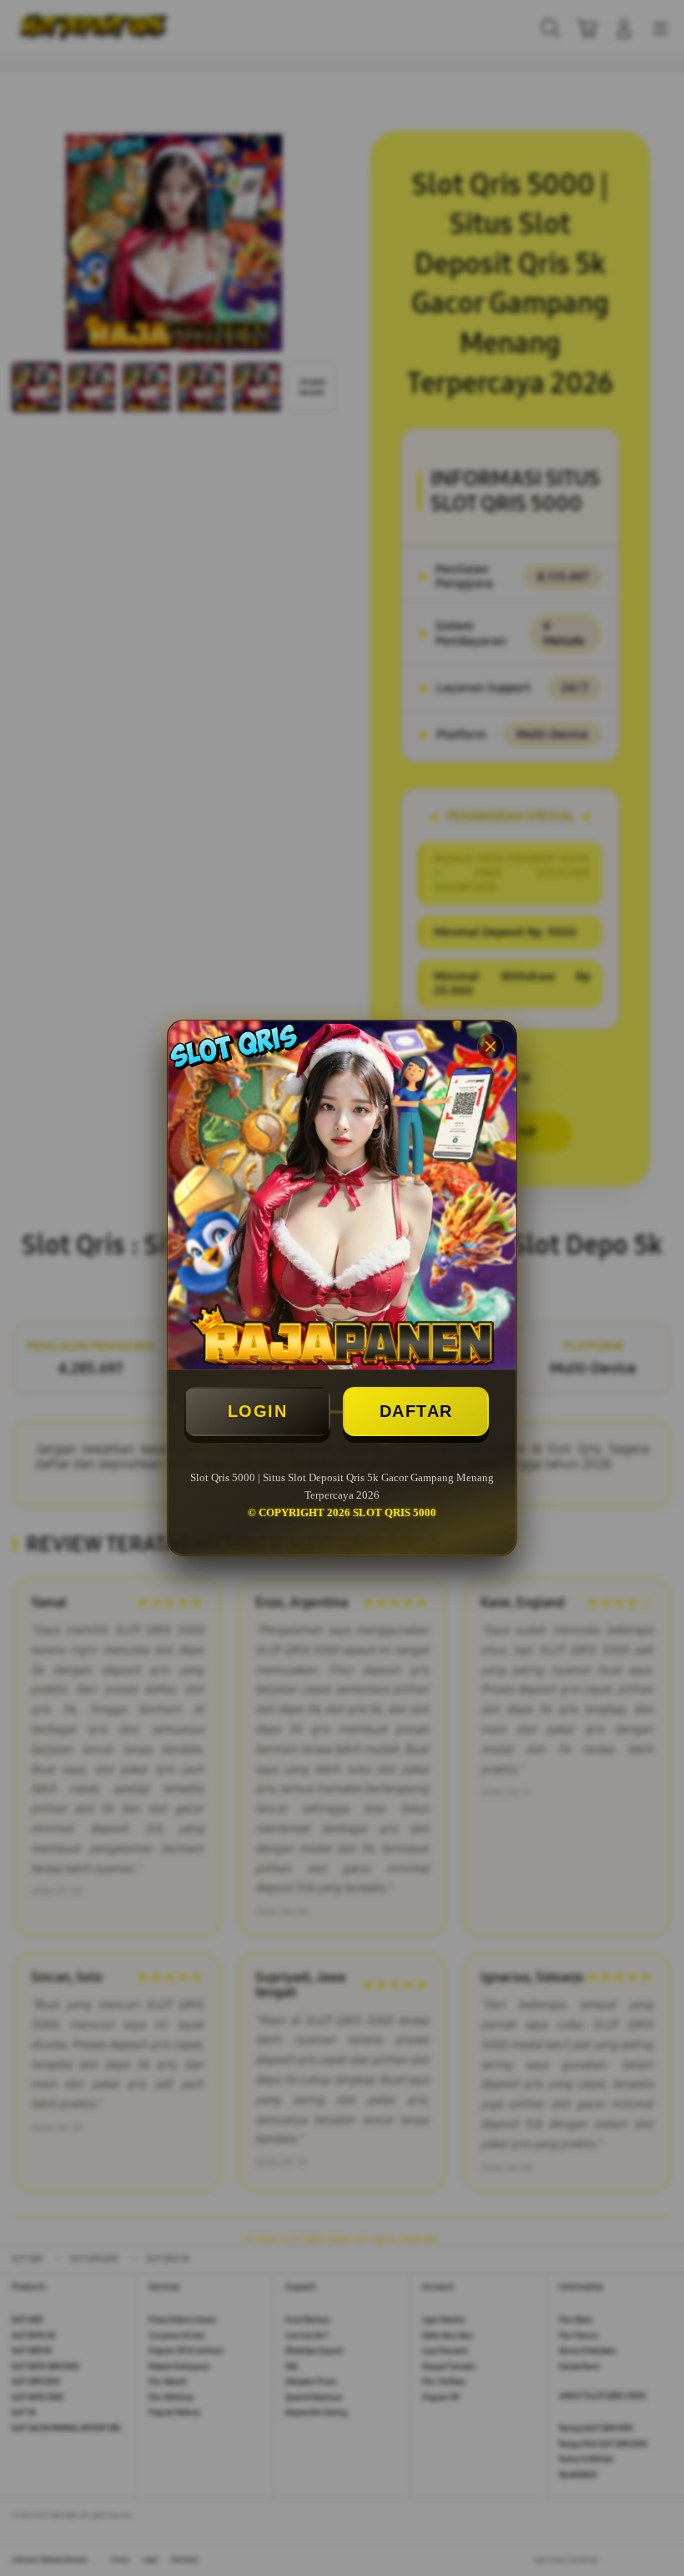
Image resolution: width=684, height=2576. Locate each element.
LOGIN (258, 1411)
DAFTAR (416, 1411)
